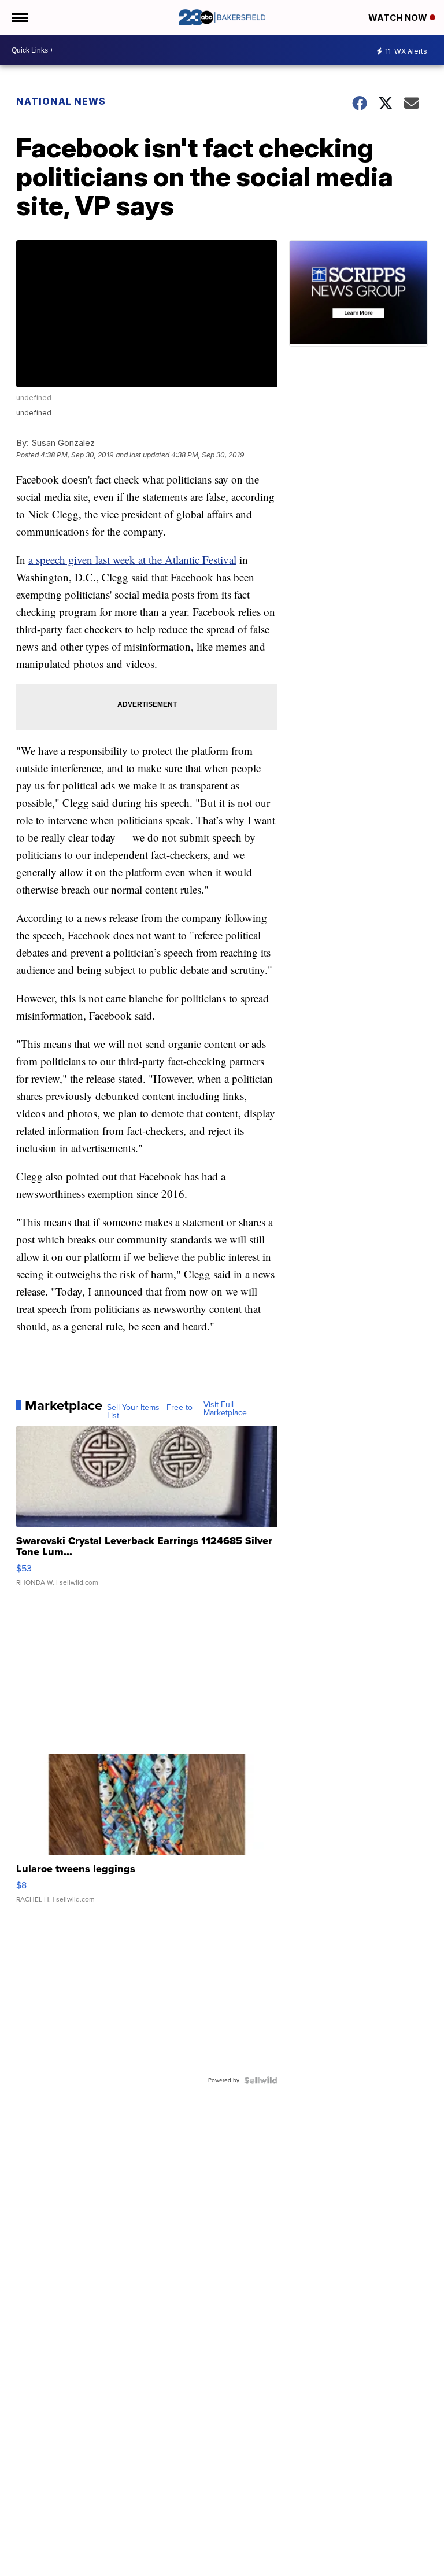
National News (61, 101)
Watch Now (399, 18)
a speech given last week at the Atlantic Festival (132, 560)
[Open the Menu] (19, 17)
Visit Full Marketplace (225, 1409)
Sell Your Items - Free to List (150, 1412)
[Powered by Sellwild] (261, 2080)
